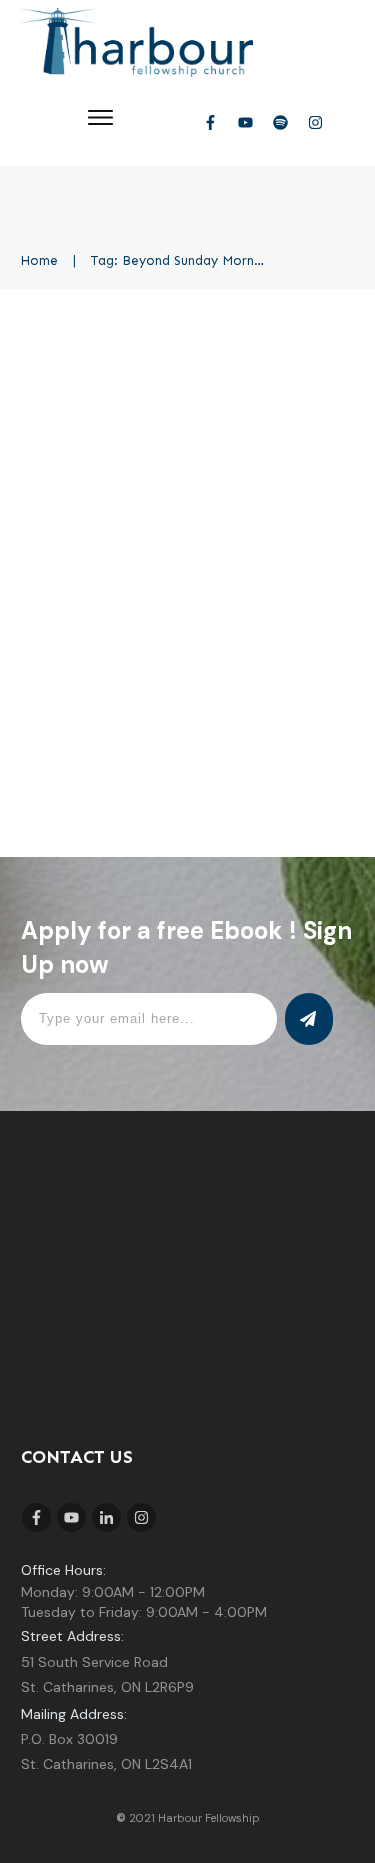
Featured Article (166, 431)
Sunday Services (280, 431)
